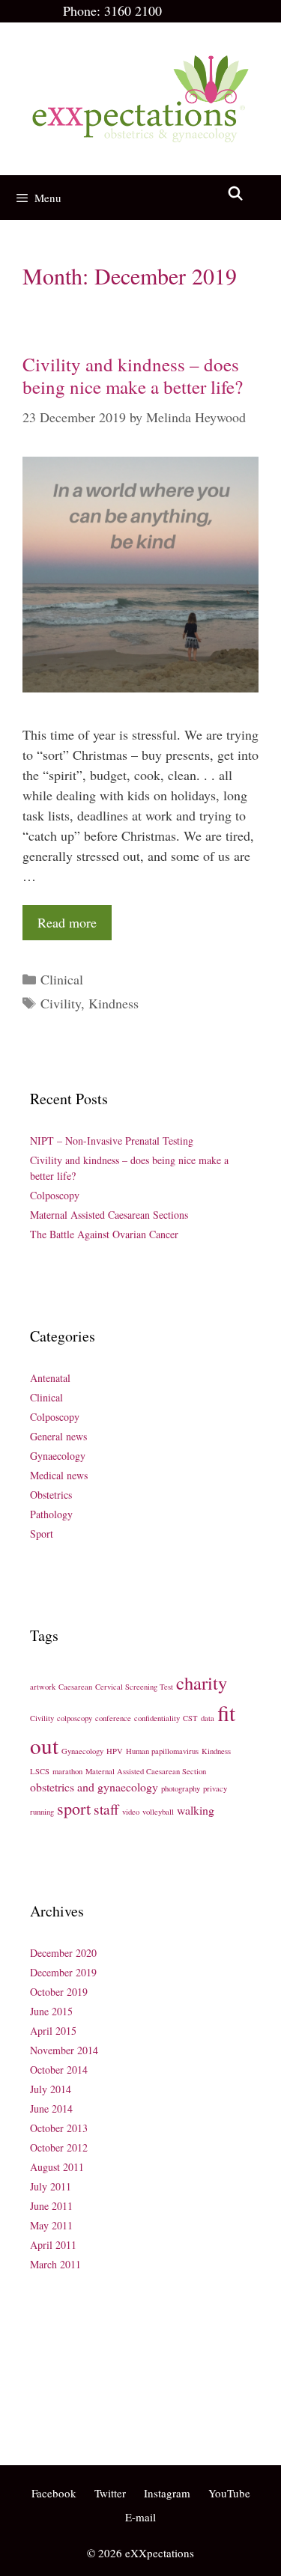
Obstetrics (51, 1495)
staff (106, 1809)
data (208, 1718)
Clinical (62, 979)
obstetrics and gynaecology (94, 1787)
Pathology (51, 1514)
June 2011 (51, 2206)
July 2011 (51, 2186)
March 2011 (55, 2264)
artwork (43, 1687)
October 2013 (59, 2128)
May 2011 (51, 2225)
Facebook (54, 2493)
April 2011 (53, 2245)
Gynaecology (58, 1456)
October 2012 (59, 2147)
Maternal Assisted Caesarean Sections (109, 1215)
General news (58, 1436)
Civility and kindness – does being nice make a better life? (133, 375)
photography (181, 1788)
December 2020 (63, 1953)
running (42, 1812)
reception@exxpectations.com (95, 2379)
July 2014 (51, 2089)
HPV (115, 1751)
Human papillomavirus (162, 1751)
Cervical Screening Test (134, 1687)
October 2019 (59, 1992)
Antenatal (50, 1378)
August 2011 (57, 2167)
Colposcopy (55, 1195)
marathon (67, 1771)
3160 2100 (133, 10)
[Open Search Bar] (236, 194)
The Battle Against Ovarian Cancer (104, 1234)
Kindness (114, 1003)
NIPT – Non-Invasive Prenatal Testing (112, 1141)
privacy (215, 1788)
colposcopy (75, 1718)
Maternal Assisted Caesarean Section (146, 1771)
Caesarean (75, 1687)
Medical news (59, 1475)
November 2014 (64, 2050)
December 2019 (63, 1972)
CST (190, 1718)
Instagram (167, 2493)
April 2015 (53, 2031)
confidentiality (157, 1718)
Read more (67, 922)
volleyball (158, 1812)
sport (74, 1808)
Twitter (110, 2493)
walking (196, 1810)
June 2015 (51, 2011)
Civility (61, 1003)
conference (113, 1718)
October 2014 (59, 2070)
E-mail (140, 2517)
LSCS (40, 1771)
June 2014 (51, 2108)
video (131, 1812)
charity (202, 1683)
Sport (42, 1534)
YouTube (229, 2493)
